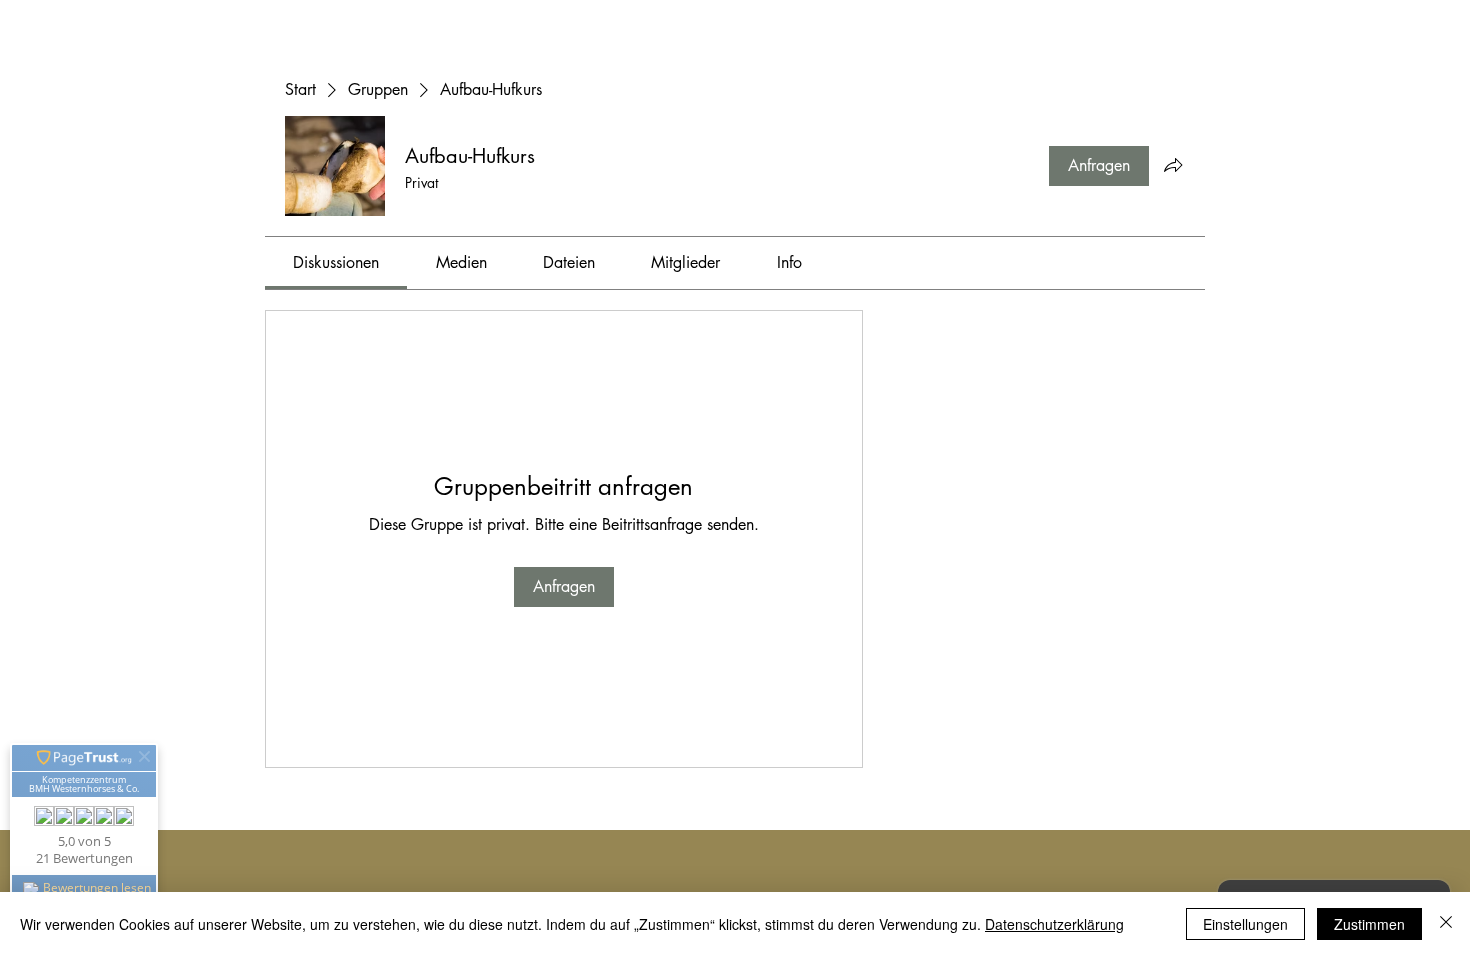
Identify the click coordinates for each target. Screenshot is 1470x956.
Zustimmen (1369, 924)
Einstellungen (1245, 924)
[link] (336, 262)
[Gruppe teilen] (1173, 165)
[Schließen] (1446, 924)
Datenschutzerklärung (1054, 924)
